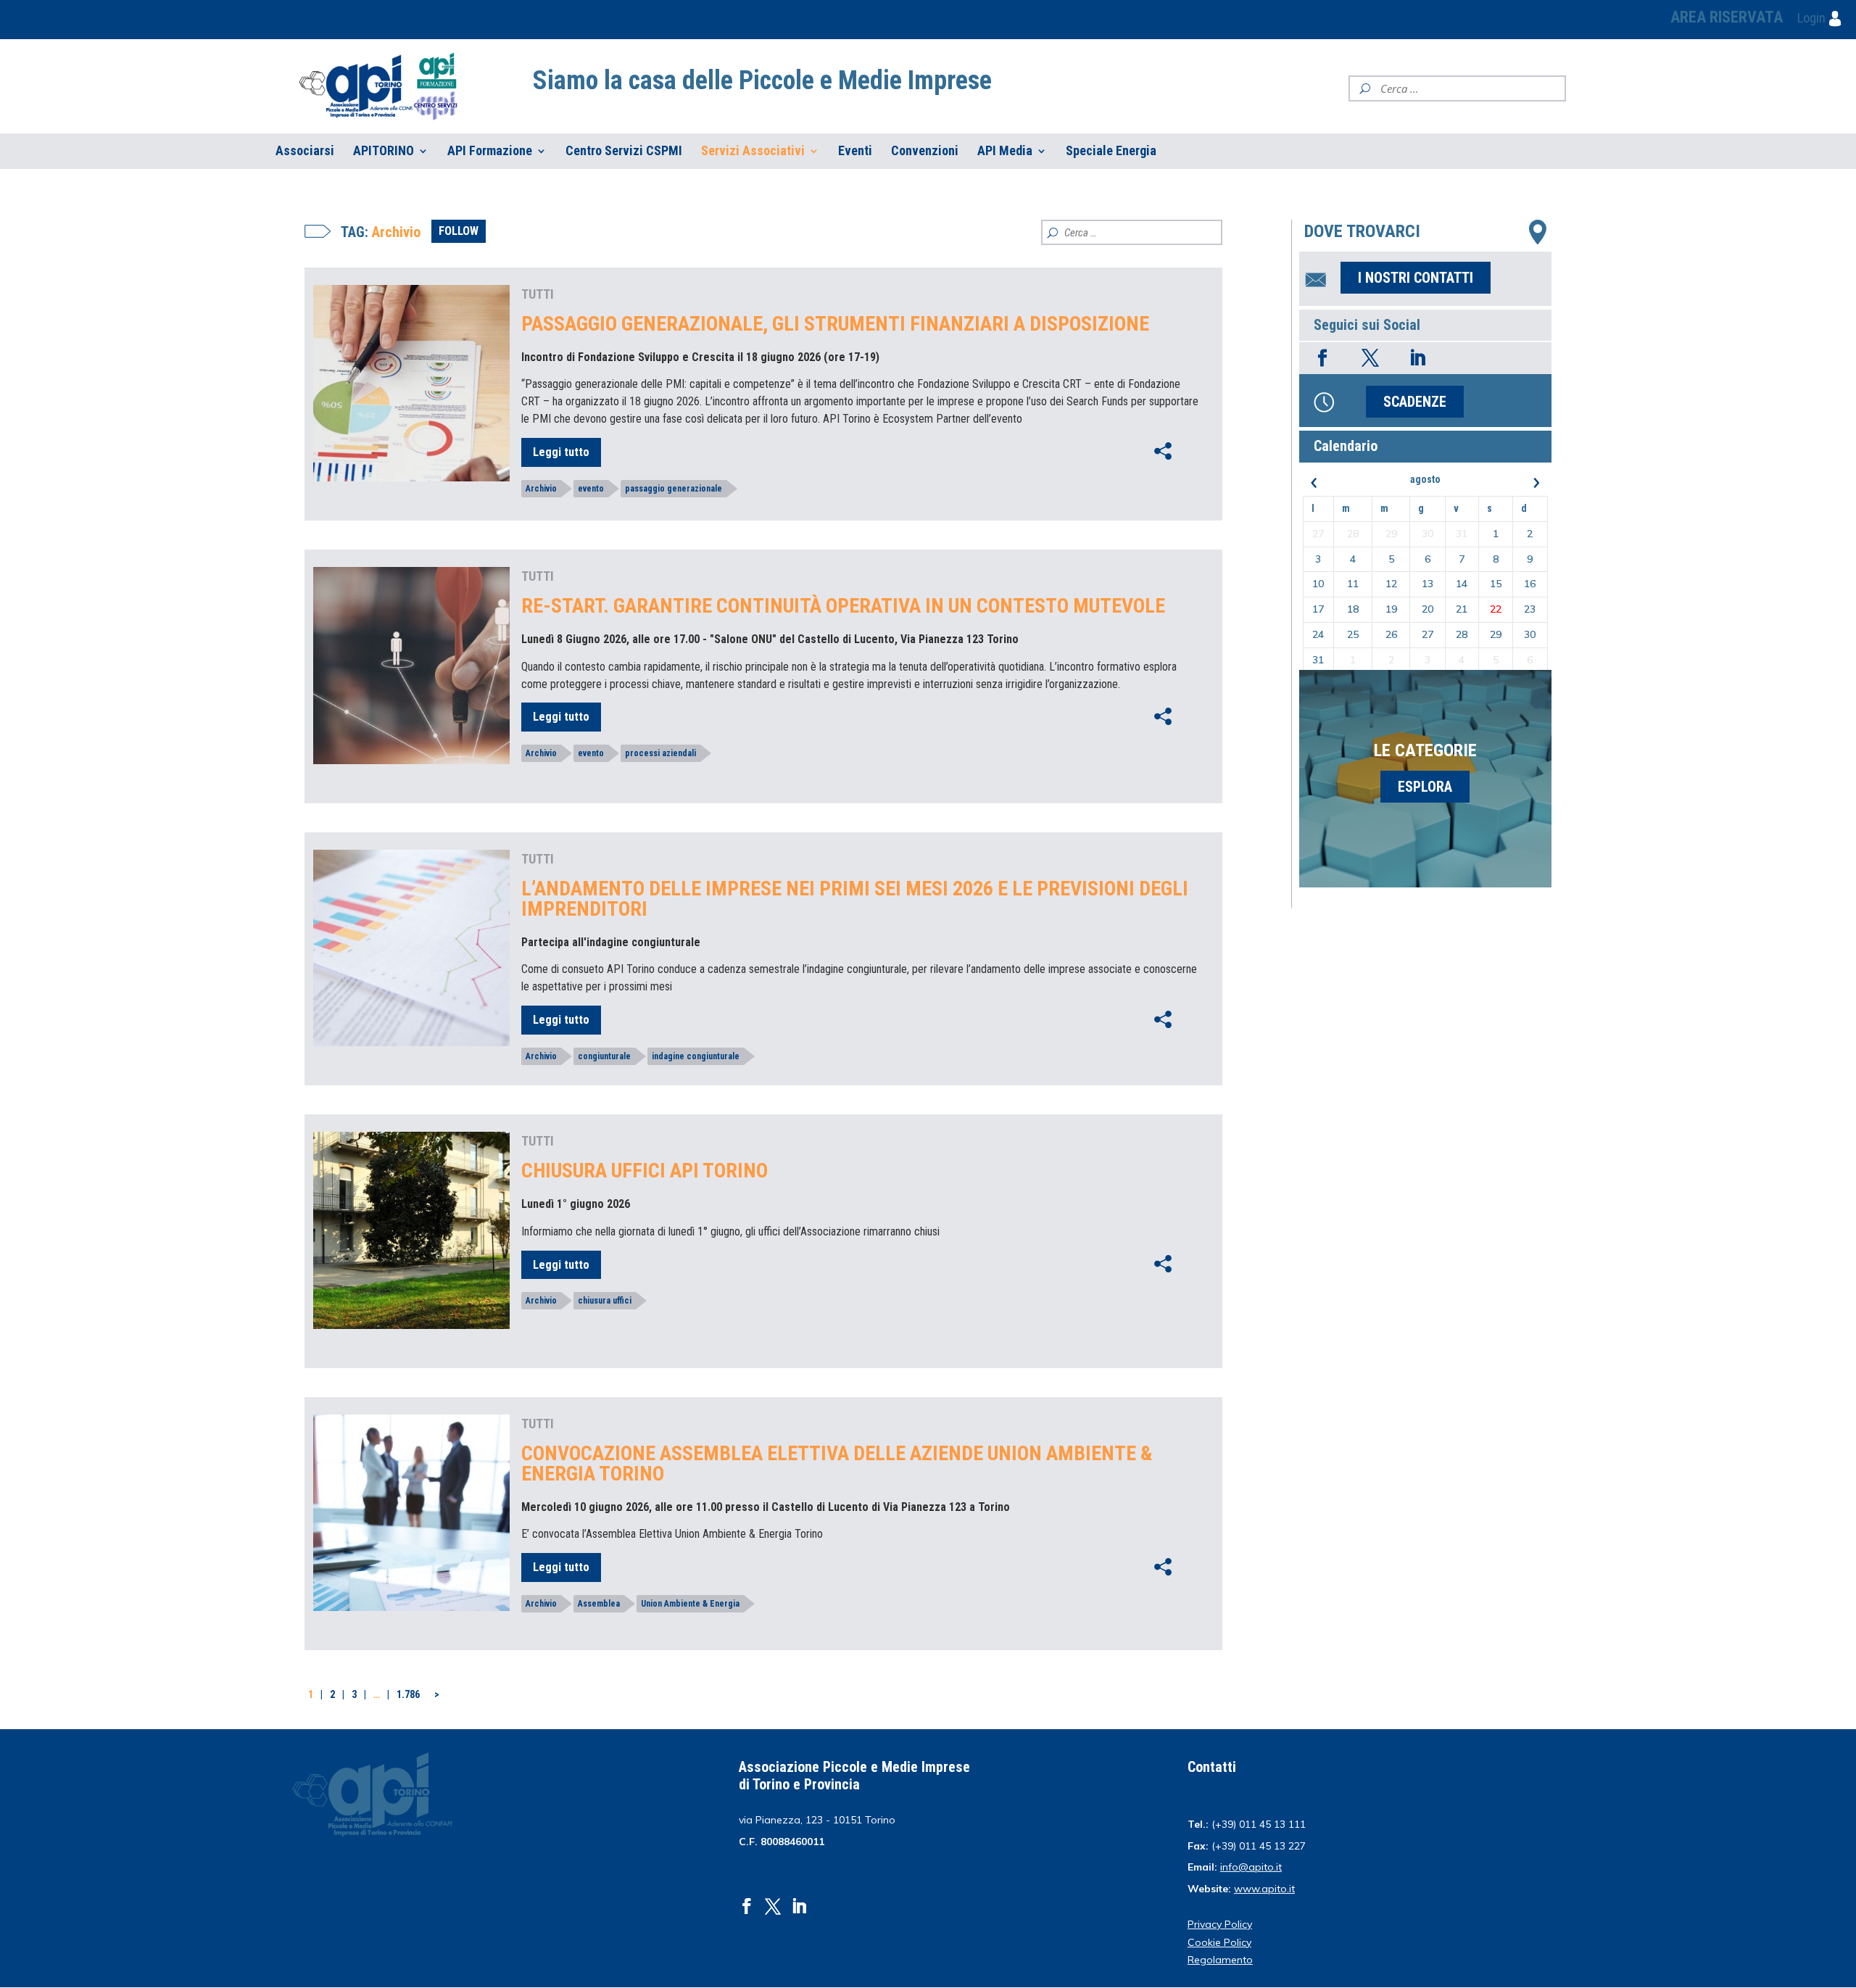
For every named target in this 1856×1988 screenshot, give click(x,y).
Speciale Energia (1111, 151)
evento (591, 489)
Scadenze (1415, 402)
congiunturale (604, 1056)
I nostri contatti (1416, 278)
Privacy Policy (1220, 1924)
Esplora (1425, 787)
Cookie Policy (1219, 1942)
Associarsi (305, 151)
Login (1813, 18)
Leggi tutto (561, 452)
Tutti (538, 294)
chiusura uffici (605, 1301)
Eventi (855, 151)
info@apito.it (1251, 1867)
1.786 (408, 1694)
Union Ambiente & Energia (690, 1604)
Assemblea (599, 1604)
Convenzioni (925, 151)
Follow (459, 231)
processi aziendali (660, 753)
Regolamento (1220, 1960)
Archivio (541, 489)
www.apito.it (1264, 1889)
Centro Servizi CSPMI (624, 151)
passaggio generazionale (674, 489)
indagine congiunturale (696, 1056)
